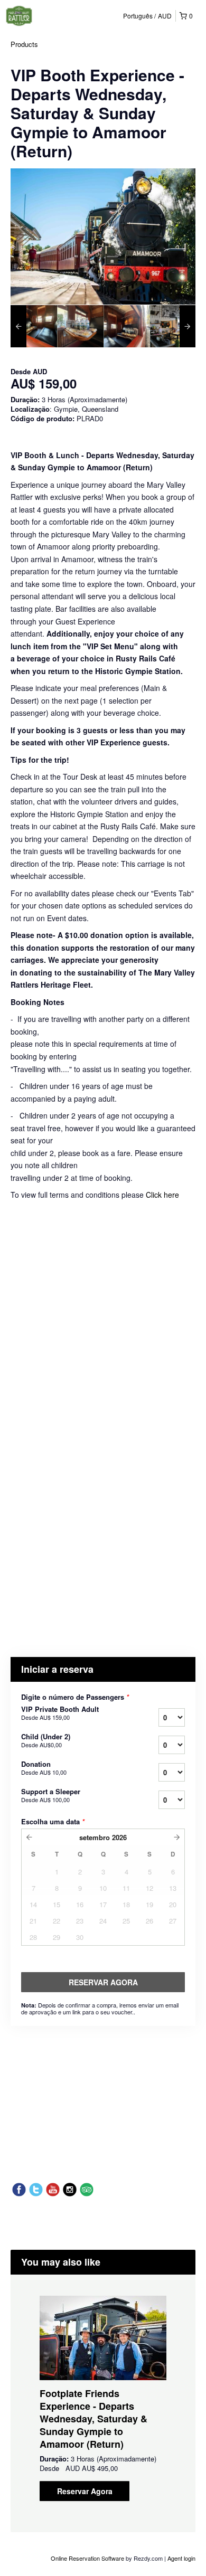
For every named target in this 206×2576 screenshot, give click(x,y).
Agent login (181, 2558)
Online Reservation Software (87, 2558)
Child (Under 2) (46, 1740)
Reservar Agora (85, 2491)
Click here (162, 1195)
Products (24, 44)
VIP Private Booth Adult (60, 1713)
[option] (34, 326)
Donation (44, 1768)
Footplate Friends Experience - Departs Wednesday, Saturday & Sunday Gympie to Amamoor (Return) (93, 2419)
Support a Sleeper (51, 1795)
